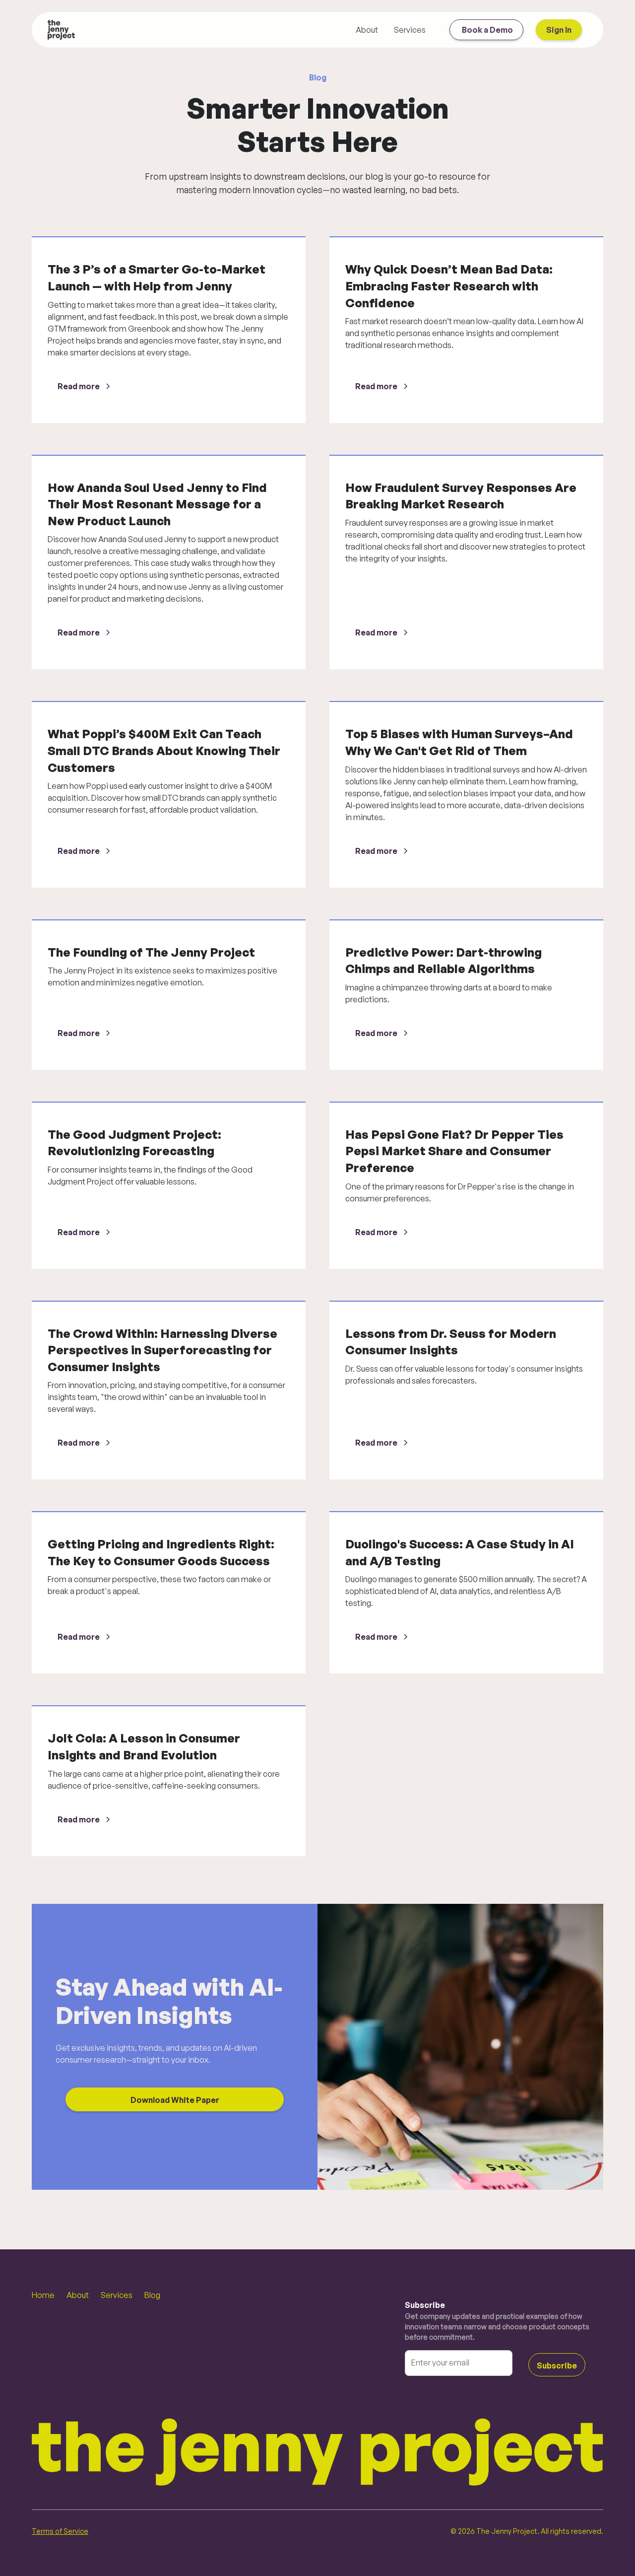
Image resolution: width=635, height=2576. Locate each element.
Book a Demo (487, 30)
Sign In (559, 30)
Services (410, 30)
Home (43, 2295)
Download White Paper (175, 2100)
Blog (152, 2295)
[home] (61, 30)
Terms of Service (60, 2531)
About (367, 30)
